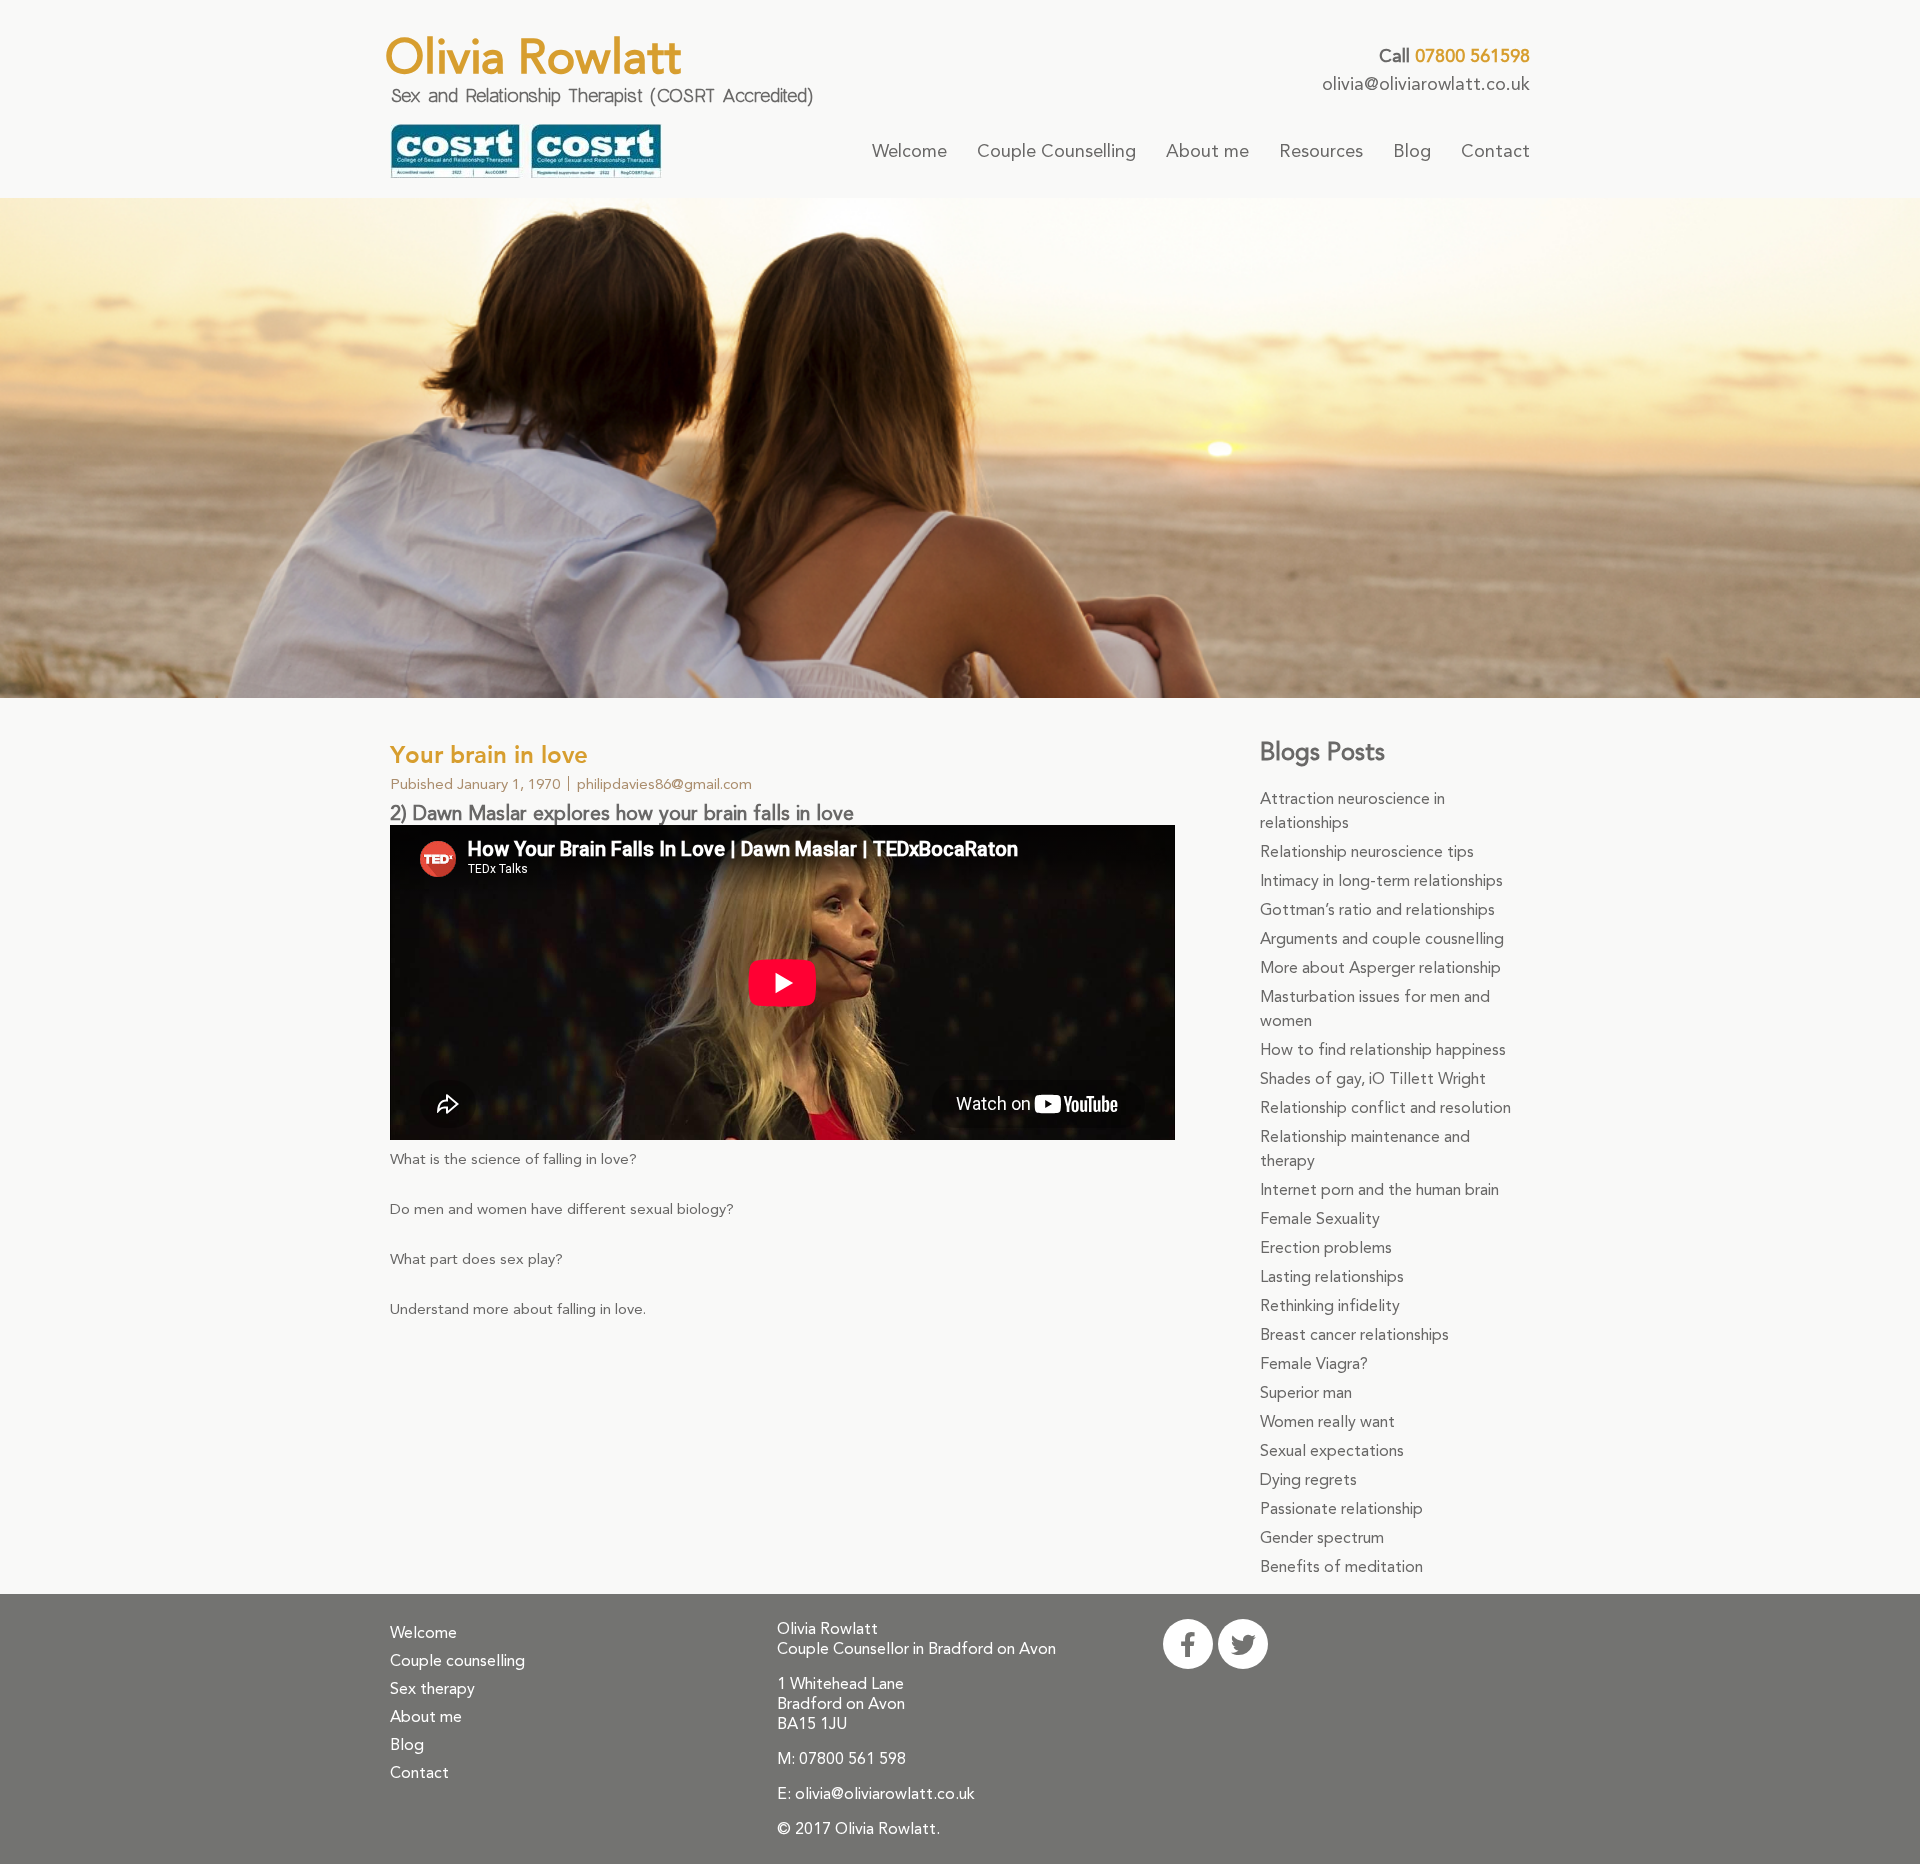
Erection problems (1326, 1247)
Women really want (1327, 1421)
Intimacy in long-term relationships (1381, 880)
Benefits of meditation (1341, 1566)
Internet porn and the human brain (1379, 1189)
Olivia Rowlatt (533, 56)
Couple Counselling (1056, 151)
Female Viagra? (1314, 1363)
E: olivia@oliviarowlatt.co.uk (876, 1793)
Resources (1321, 151)
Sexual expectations (1332, 1450)
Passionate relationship (1341, 1508)
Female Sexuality (1320, 1218)
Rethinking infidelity (1330, 1305)
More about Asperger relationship (1380, 967)
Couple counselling (457, 1660)
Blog (1412, 151)
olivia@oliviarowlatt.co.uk (1426, 83)
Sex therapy (432, 1688)
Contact (1495, 151)
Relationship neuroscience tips (1367, 851)
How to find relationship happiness (1383, 1049)
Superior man (1306, 1392)
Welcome (909, 151)
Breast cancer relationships (1354, 1334)
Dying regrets (1308, 1479)
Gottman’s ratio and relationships (1377, 909)
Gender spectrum (1322, 1537)
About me (1207, 151)
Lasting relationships (1332, 1276)
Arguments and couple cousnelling (1382, 938)
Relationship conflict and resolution (1385, 1107)
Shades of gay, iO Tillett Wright (1373, 1078)
